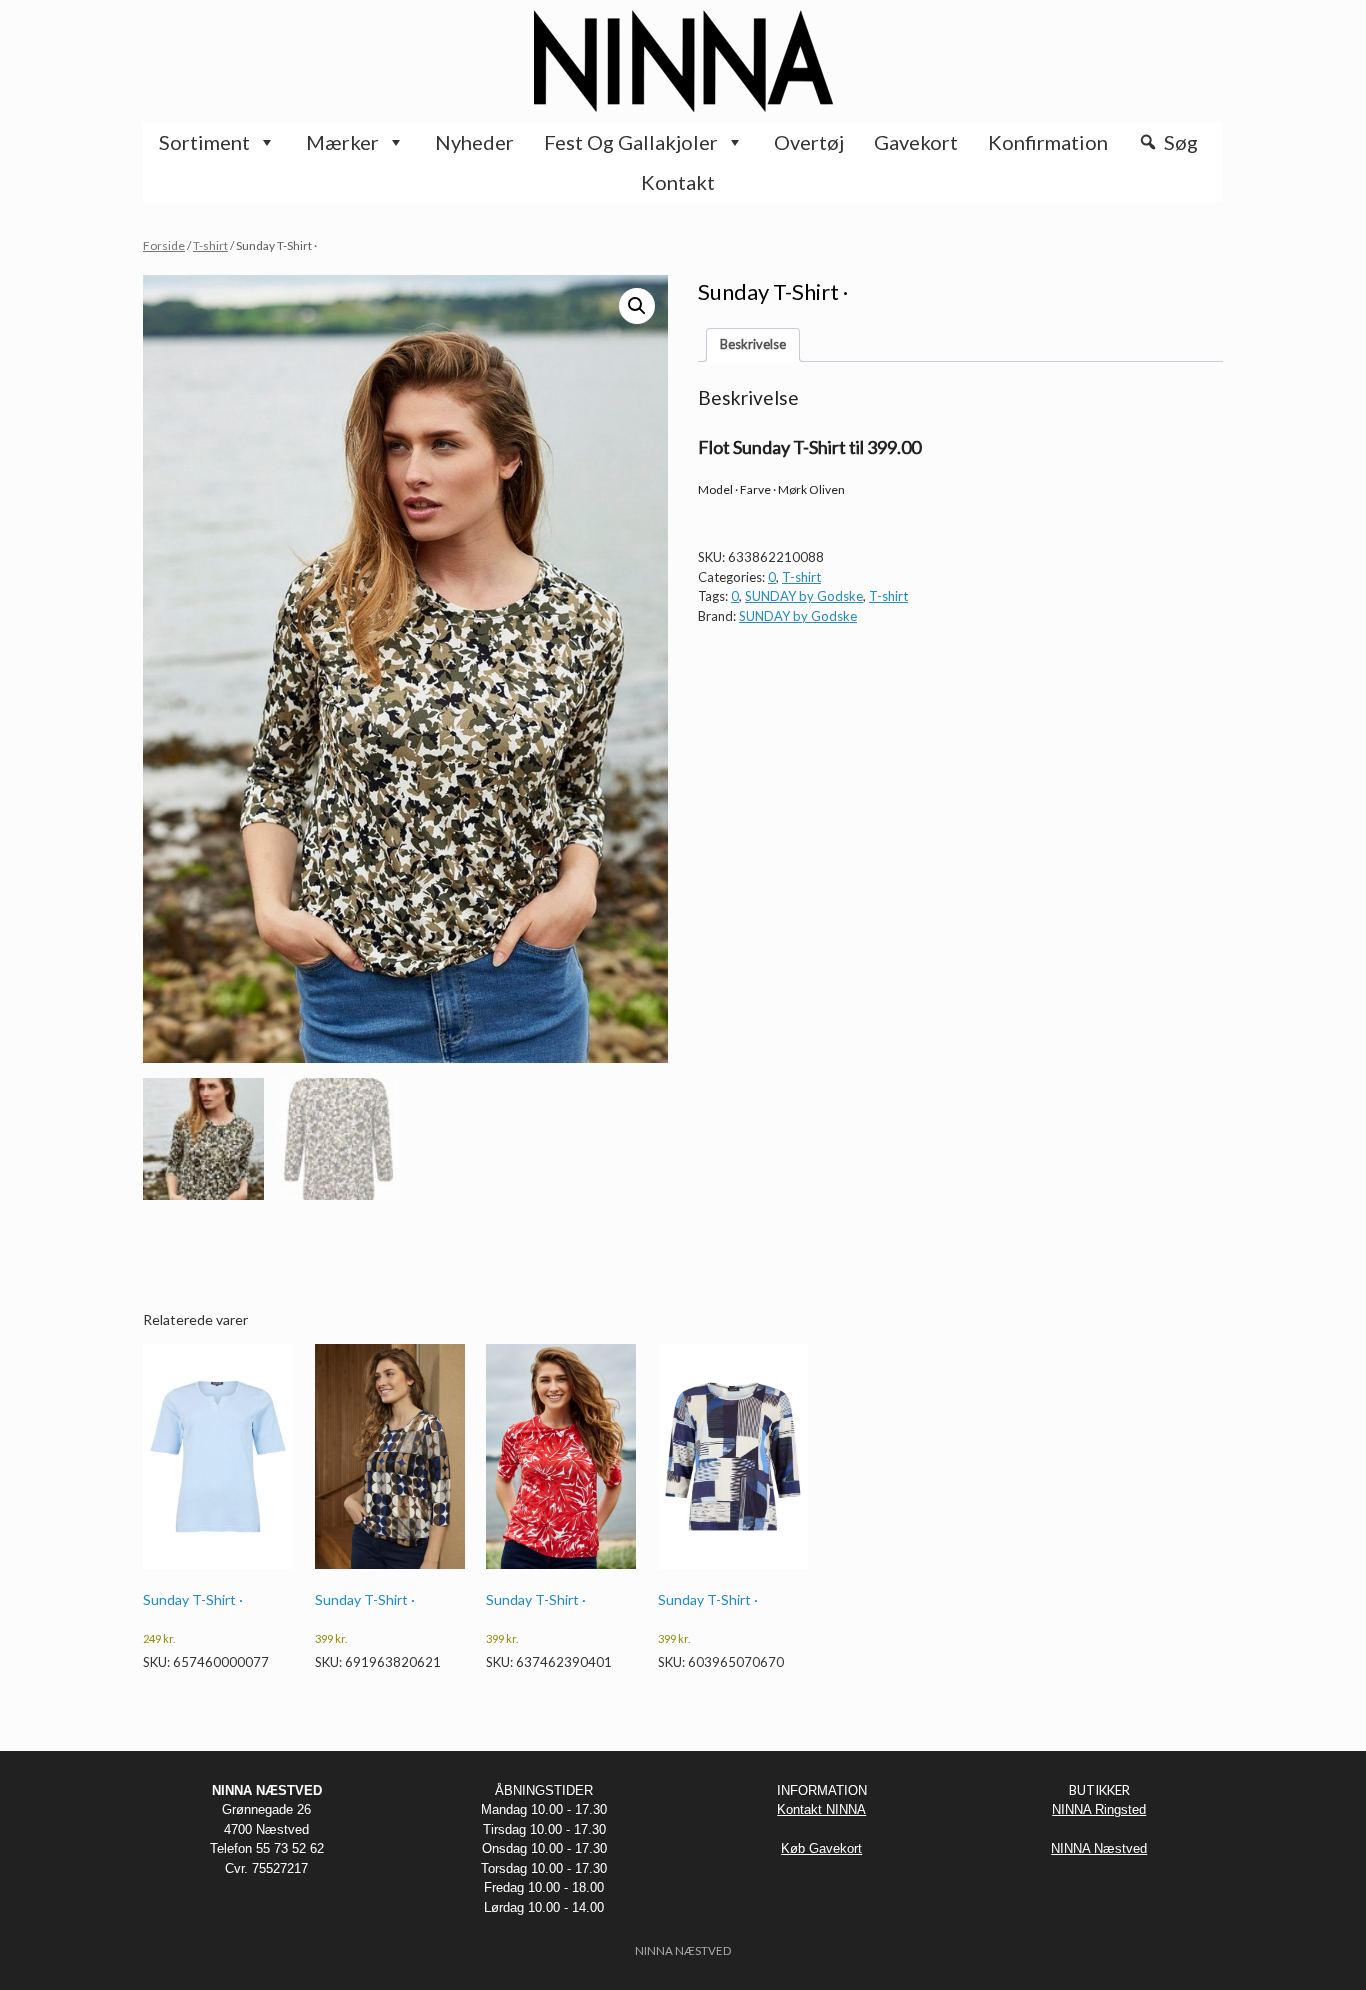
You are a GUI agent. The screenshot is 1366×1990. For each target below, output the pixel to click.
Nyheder (474, 142)
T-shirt (210, 245)
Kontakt (678, 182)
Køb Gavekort (821, 1848)
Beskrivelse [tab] (753, 344)
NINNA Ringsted (1099, 1809)
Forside (164, 245)
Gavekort (916, 142)
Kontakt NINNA (821, 1809)
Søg (1181, 142)
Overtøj (809, 142)
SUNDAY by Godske (804, 596)
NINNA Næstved (1099, 1848)
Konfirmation (1048, 142)
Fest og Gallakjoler (631, 142)
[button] (637, 306)
